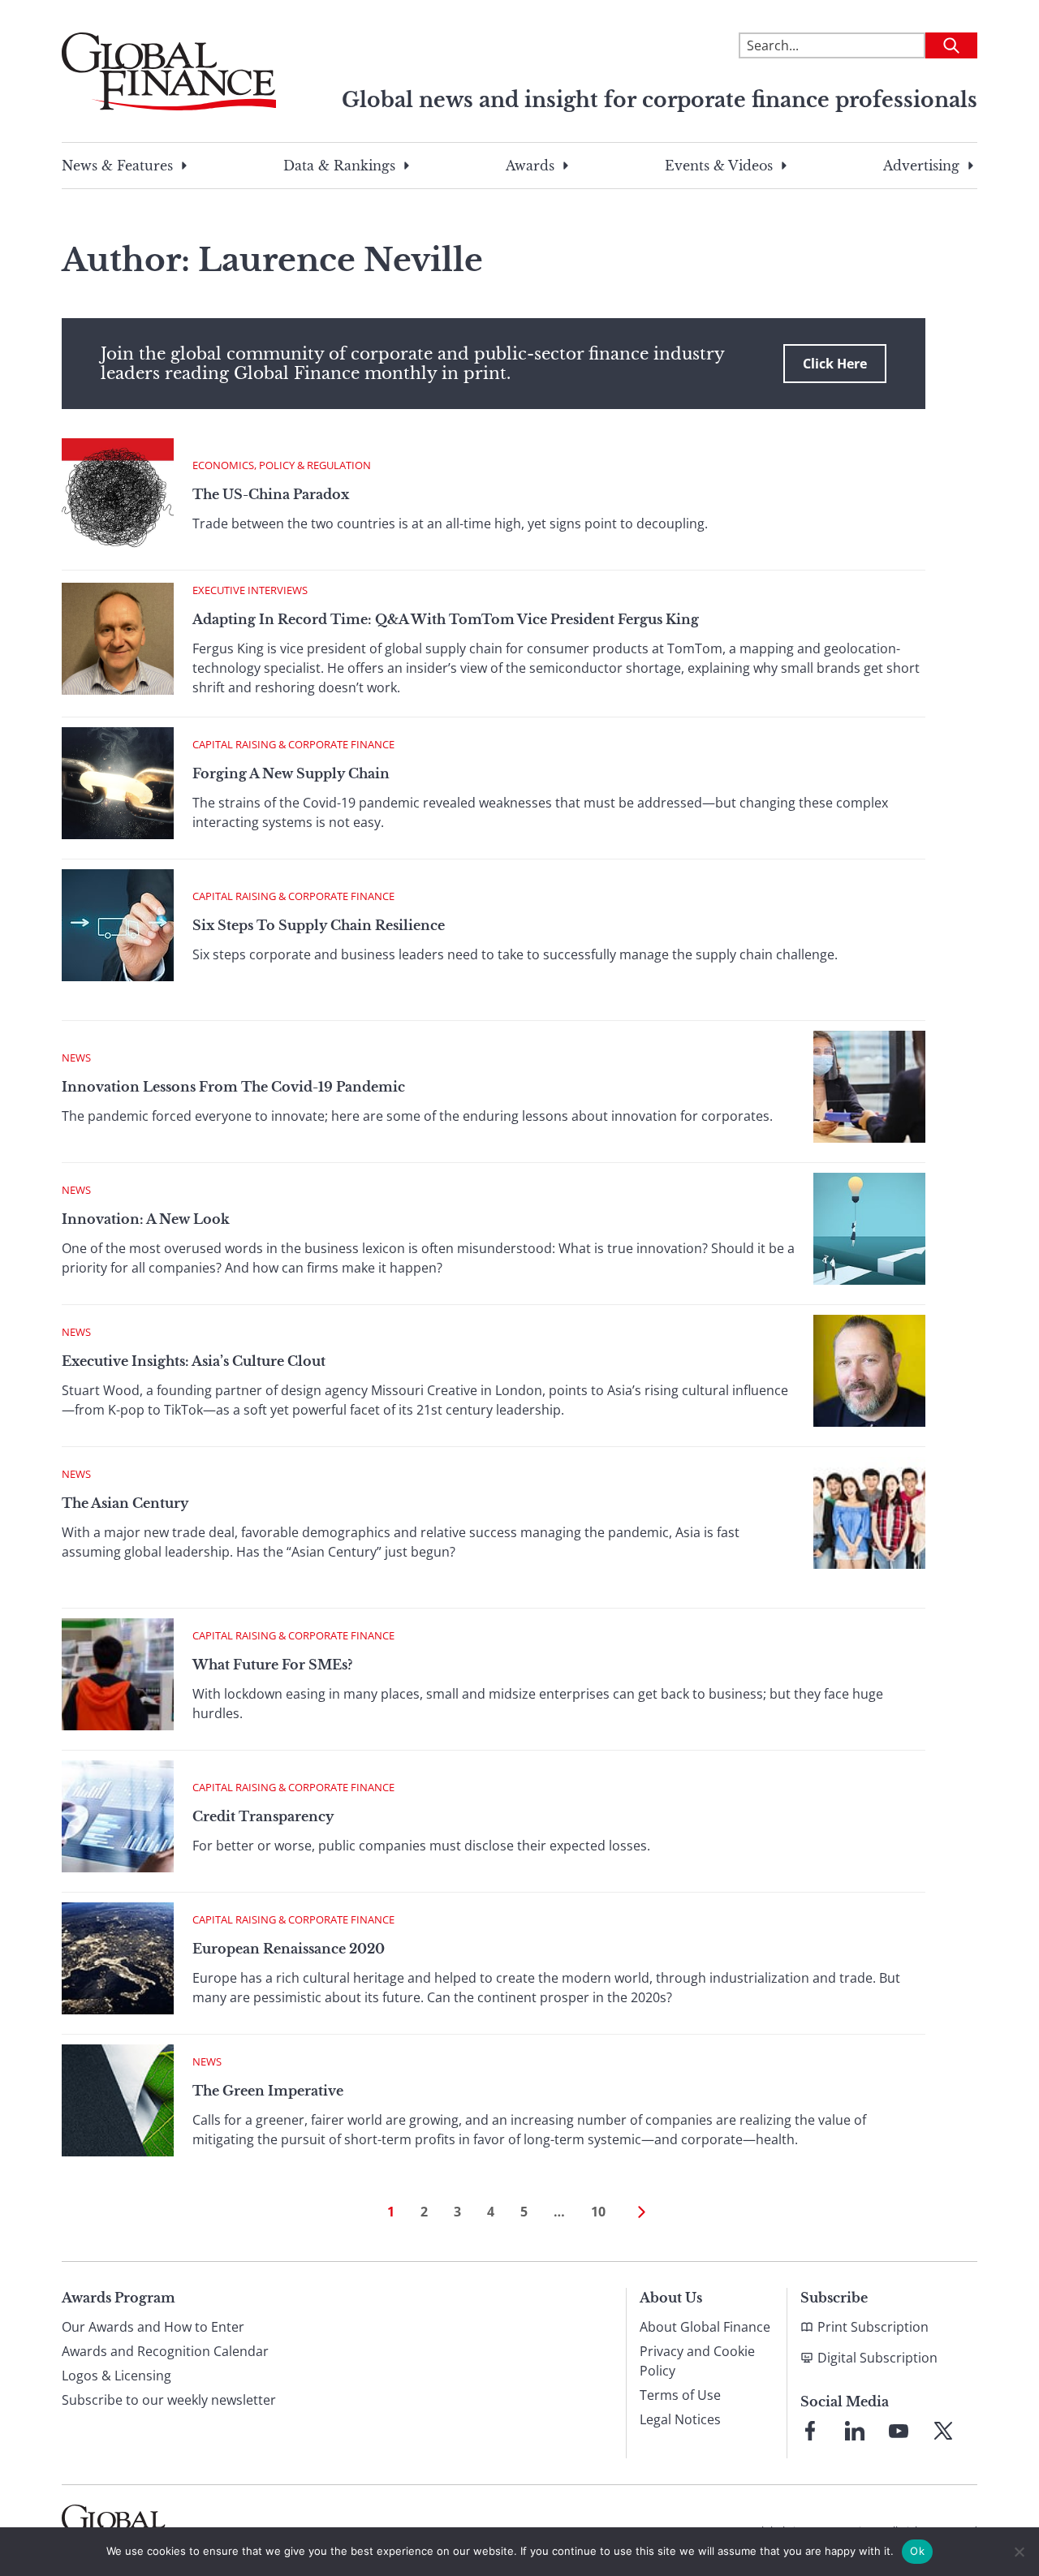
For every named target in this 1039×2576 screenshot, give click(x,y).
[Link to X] (943, 2431)
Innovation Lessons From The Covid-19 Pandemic (233, 1087)
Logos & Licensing (116, 2376)
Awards (530, 166)
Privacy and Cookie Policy (697, 2361)
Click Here (835, 364)
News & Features (117, 166)
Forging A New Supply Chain (291, 773)
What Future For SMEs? (272, 1665)
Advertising (921, 166)
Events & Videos (719, 166)
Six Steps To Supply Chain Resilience (319, 925)
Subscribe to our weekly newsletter (169, 2400)
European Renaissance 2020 (289, 1949)
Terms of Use (680, 2395)
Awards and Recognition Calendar (165, 2351)
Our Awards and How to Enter (153, 2327)
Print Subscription (873, 2327)
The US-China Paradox (271, 494)
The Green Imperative (268, 2091)
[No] (1019, 2552)
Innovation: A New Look (146, 1219)
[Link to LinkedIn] (855, 2431)
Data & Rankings (339, 166)
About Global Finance (705, 2327)
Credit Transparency (263, 1816)
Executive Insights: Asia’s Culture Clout (194, 1361)
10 (598, 2212)
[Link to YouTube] (899, 2431)
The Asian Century (125, 1503)
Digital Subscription (877, 2358)
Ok (917, 2551)
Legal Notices (680, 2419)
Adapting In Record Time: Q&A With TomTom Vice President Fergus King (446, 619)
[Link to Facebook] (810, 2431)
